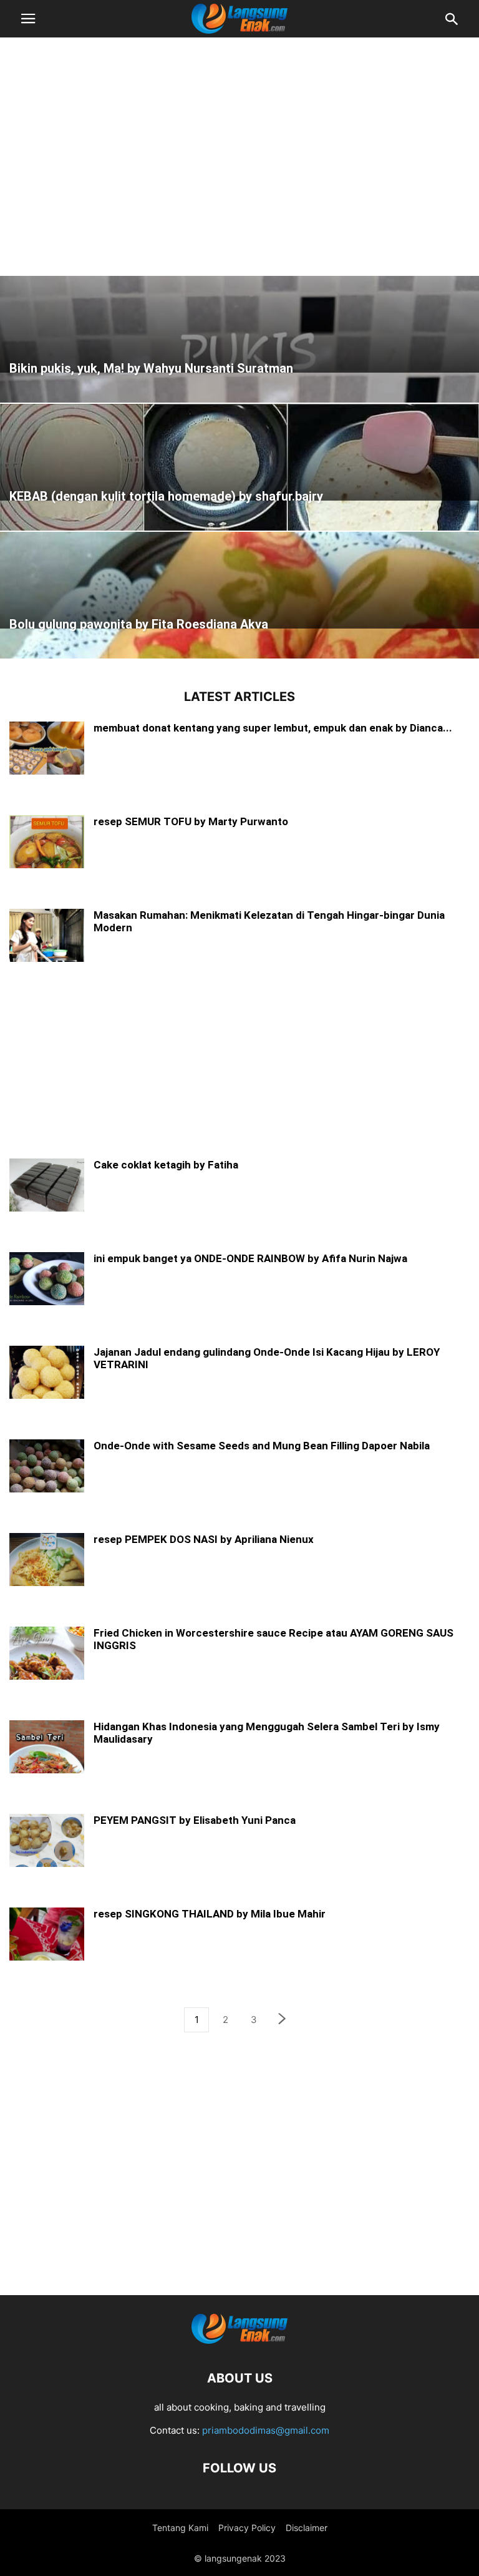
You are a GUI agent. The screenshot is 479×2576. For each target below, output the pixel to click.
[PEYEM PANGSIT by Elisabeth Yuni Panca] (47, 1842)
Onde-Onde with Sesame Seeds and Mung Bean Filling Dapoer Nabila (262, 1446)
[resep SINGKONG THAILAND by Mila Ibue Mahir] (47, 1935)
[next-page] (283, 2020)
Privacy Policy (247, 2528)
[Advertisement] (239, 140)
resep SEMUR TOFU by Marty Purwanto (191, 821)
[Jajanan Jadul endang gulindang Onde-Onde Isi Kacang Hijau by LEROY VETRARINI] (47, 1374)
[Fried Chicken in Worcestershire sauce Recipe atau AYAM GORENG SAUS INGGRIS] (47, 1654)
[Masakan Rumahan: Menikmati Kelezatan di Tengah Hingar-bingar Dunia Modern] (47, 937)
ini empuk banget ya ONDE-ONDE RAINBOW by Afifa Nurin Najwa (250, 1258)
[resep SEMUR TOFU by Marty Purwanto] (47, 843)
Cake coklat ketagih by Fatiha (166, 1165)
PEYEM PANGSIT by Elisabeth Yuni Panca (195, 1820)
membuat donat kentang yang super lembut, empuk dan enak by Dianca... (273, 728)
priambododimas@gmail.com (266, 2430)
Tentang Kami (180, 2528)
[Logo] (239, 2340)
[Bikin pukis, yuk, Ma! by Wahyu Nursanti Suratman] (239, 324)
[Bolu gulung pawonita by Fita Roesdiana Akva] (239, 580)
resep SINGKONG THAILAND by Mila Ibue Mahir (210, 1914)
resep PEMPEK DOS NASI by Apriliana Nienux (204, 1539)
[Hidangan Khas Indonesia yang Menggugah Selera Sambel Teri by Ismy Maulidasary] (47, 1748)
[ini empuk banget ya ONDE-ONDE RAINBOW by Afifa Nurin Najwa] (47, 1280)
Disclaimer (307, 2528)
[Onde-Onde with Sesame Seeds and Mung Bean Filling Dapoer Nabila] (47, 1467)
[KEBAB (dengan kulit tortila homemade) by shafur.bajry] (239, 452)
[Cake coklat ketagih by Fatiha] (47, 1186)
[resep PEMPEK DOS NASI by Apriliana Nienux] (47, 1561)
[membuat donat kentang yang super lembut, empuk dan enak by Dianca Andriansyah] (47, 749)
